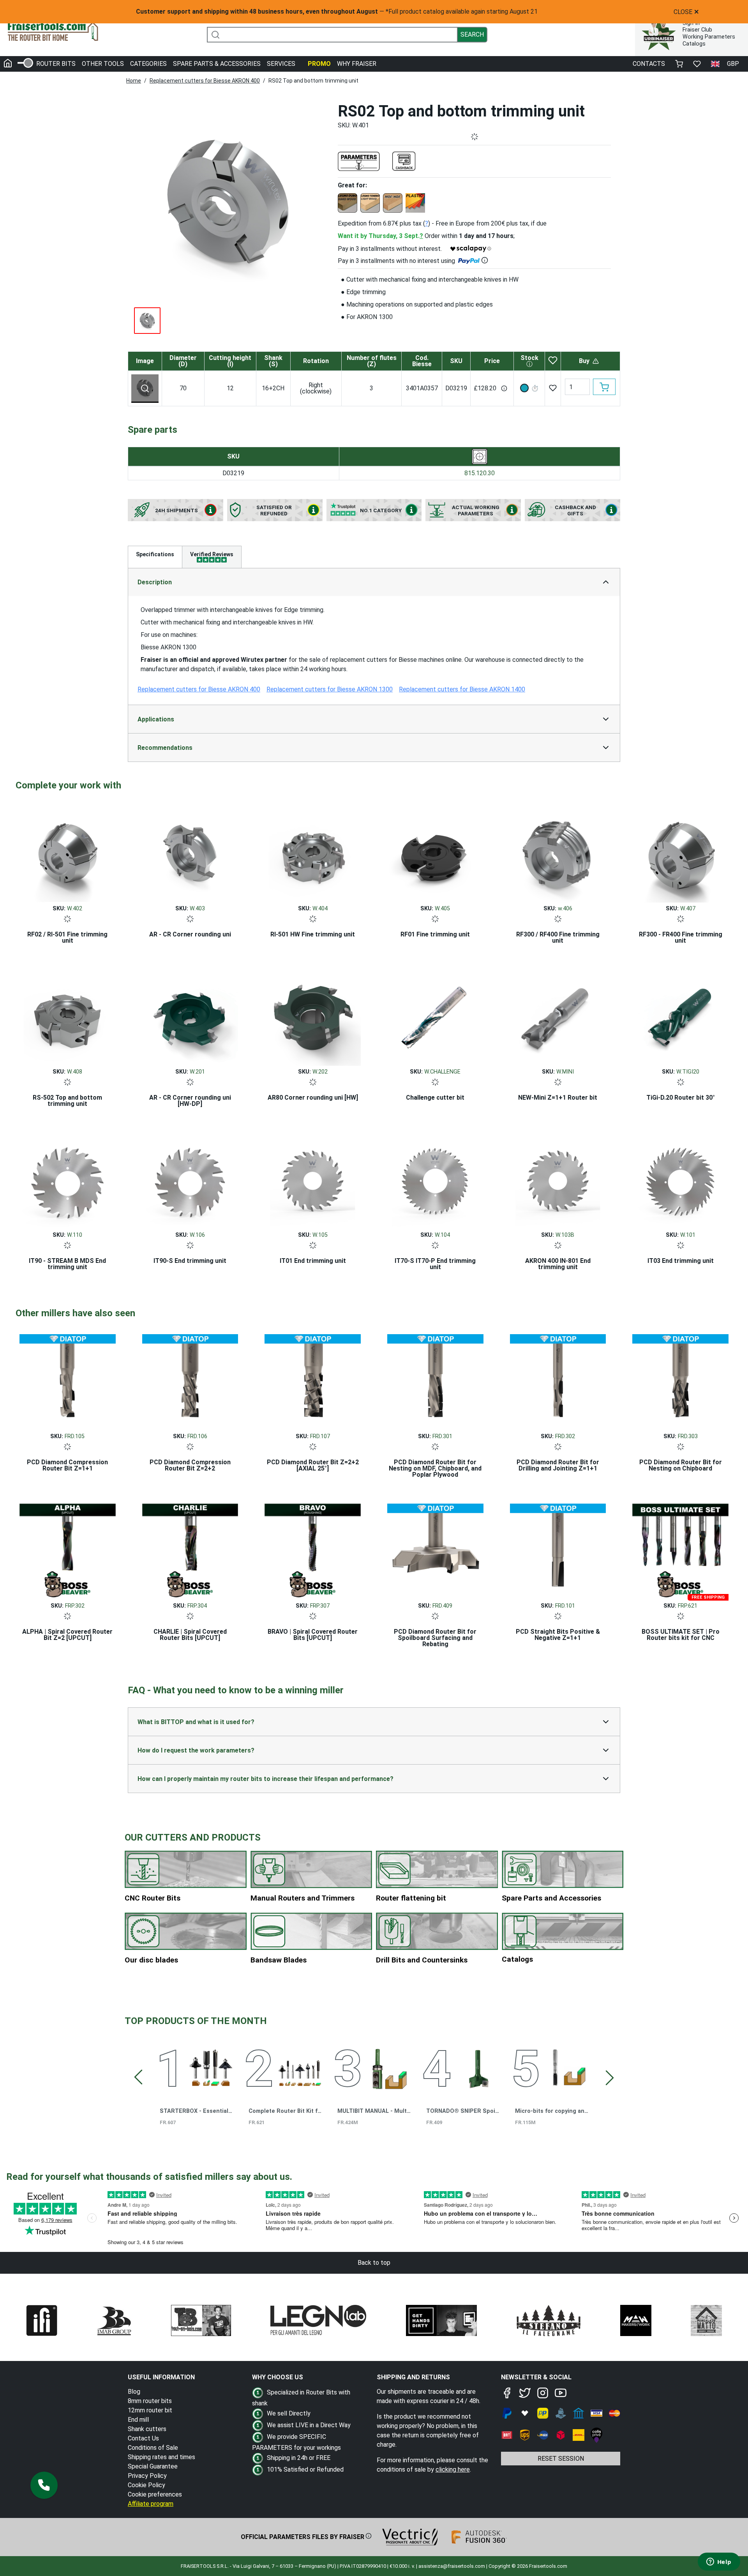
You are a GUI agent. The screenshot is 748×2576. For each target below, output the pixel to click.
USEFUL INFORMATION (161, 2377)
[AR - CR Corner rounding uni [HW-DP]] (190, 1016)
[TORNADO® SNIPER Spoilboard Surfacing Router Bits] (477, 2067)
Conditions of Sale (153, 2448)
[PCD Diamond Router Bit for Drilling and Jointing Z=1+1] (558, 1380)
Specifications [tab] (155, 554)
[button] (44, 2485)
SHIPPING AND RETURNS (413, 2377)
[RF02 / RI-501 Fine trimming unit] (68, 852)
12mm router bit (150, 2410)
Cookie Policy (146, 2485)
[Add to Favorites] (553, 388)
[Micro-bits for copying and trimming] (566, 2067)
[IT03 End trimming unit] (680, 1179)
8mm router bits (150, 2401)
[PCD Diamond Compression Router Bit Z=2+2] (190, 1380)
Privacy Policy (147, 2476)
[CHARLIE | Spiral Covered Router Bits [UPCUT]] (190, 1550)
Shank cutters (147, 2429)
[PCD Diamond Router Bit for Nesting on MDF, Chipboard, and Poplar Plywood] (435, 1380)
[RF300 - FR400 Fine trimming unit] (680, 852)
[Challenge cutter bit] (435, 1016)
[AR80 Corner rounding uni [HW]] (313, 1016)
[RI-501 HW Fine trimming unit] (313, 852)
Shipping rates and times (161, 2457)
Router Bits (56, 64)
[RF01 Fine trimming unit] (435, 852)
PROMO (319, 64)
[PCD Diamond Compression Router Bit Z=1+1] (68, 1380)
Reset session (561, 2459)
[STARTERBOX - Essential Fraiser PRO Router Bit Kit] (211, 2067)
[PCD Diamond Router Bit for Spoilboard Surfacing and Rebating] (435, 1550)
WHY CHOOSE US (278, 2377)
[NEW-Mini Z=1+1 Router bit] (558, 1016)
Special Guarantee (153, 2466)
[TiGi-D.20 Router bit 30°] (680, 1016)
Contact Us (143, 2438)
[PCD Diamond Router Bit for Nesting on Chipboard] (680, 1380)
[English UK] (715, 64)
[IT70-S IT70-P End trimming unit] (435, 1179)
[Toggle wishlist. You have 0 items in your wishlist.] (697, 64)
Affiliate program (151, 2504)
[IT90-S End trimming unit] (190, 1179)
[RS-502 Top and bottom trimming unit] (68, 1016)
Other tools (103, 64)
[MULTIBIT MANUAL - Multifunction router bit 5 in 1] (389, 2067)
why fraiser (357, 64)
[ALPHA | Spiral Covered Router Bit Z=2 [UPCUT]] (68, 1550)
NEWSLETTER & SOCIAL (536, 2377)
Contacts (649, 64)
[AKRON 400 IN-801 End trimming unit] (558, 1179)
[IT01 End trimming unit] (313, 1179)
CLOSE (686, 12)
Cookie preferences (155, 2494)
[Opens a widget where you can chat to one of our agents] (719, 2562)
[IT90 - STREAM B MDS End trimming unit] (68, 1179)
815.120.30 (480, 473)
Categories (148, 64)
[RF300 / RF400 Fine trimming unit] (558, 852)
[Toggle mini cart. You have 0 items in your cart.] (679, 64)
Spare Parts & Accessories (217, 64)
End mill (138, 2420)
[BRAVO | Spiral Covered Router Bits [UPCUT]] (313, 1550)
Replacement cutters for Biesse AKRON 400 (205, 81)
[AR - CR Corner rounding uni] (190, 852)
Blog (134, 2392)
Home (134, 81)
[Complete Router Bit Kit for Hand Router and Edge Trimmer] (300, 2067)
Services (281, 64)
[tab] (212, 557)
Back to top (374, 2263)
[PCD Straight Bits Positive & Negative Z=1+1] (558, 1550)
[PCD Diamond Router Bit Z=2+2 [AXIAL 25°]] (313, 1380)
